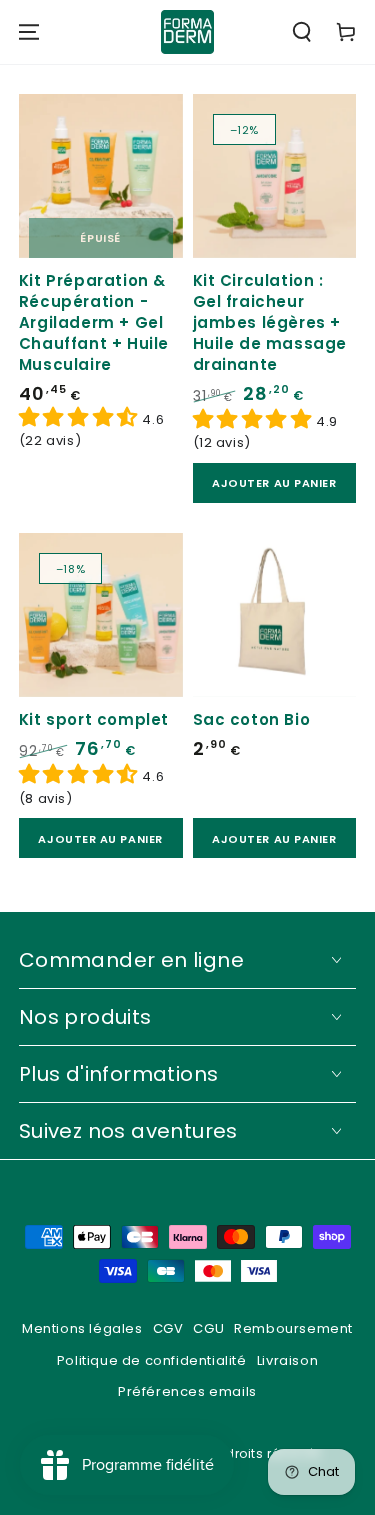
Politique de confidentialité (152, 1360)
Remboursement (293, 1328)
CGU (208, 1328)
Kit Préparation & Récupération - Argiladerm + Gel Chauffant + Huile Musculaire (94, 322)
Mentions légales (82, 1328)
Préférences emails (187, 1391)
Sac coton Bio (252, 719)
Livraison (287, 1360)
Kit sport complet (94, 719)
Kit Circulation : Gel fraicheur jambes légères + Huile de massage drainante (270, 322)
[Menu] (29, 32)
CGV (168, 1328)
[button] (302, 32)
